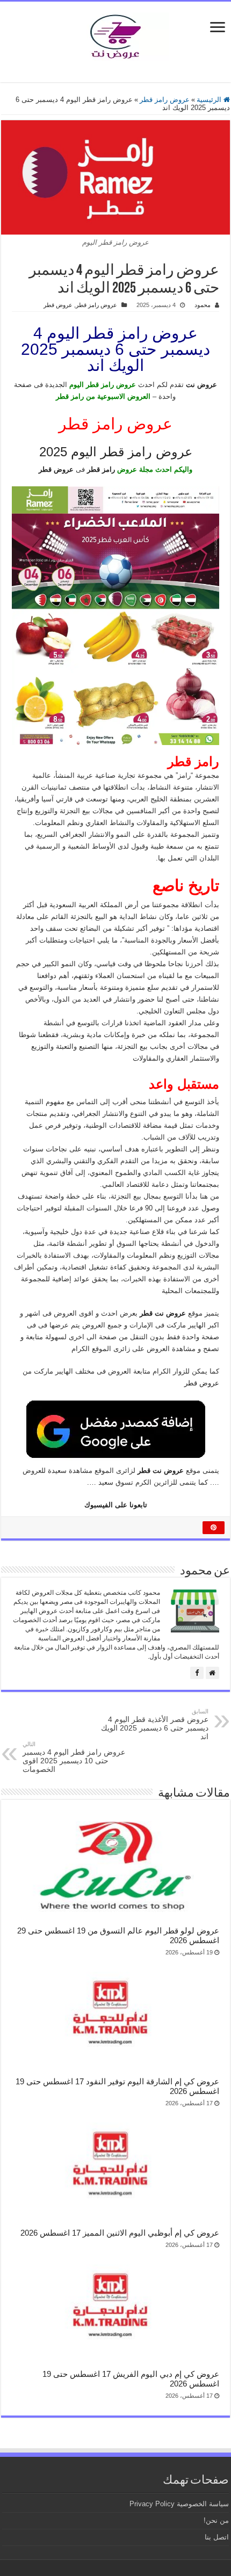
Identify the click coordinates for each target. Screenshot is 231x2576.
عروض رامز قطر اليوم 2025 (116, 452)
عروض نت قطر (161, 1471)
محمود (203, 305)
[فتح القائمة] (218, 28)
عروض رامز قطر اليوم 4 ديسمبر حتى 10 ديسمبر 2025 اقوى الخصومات (74, 1757)
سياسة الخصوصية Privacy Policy (179, 2504)
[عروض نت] (115, 34)
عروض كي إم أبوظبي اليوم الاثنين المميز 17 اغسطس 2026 (120, 2233)
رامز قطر (101, 469)
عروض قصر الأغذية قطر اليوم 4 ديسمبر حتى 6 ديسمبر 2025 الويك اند (155, 1724)
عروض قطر (58, 305)
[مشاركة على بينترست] (214, 1528)
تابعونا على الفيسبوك (116, 1505)
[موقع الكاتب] (212, 1673)
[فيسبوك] (197, 1673)
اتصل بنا (217, 2537)
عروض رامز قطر (165, 100)
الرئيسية (210, 100)
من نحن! (216, 2520)
